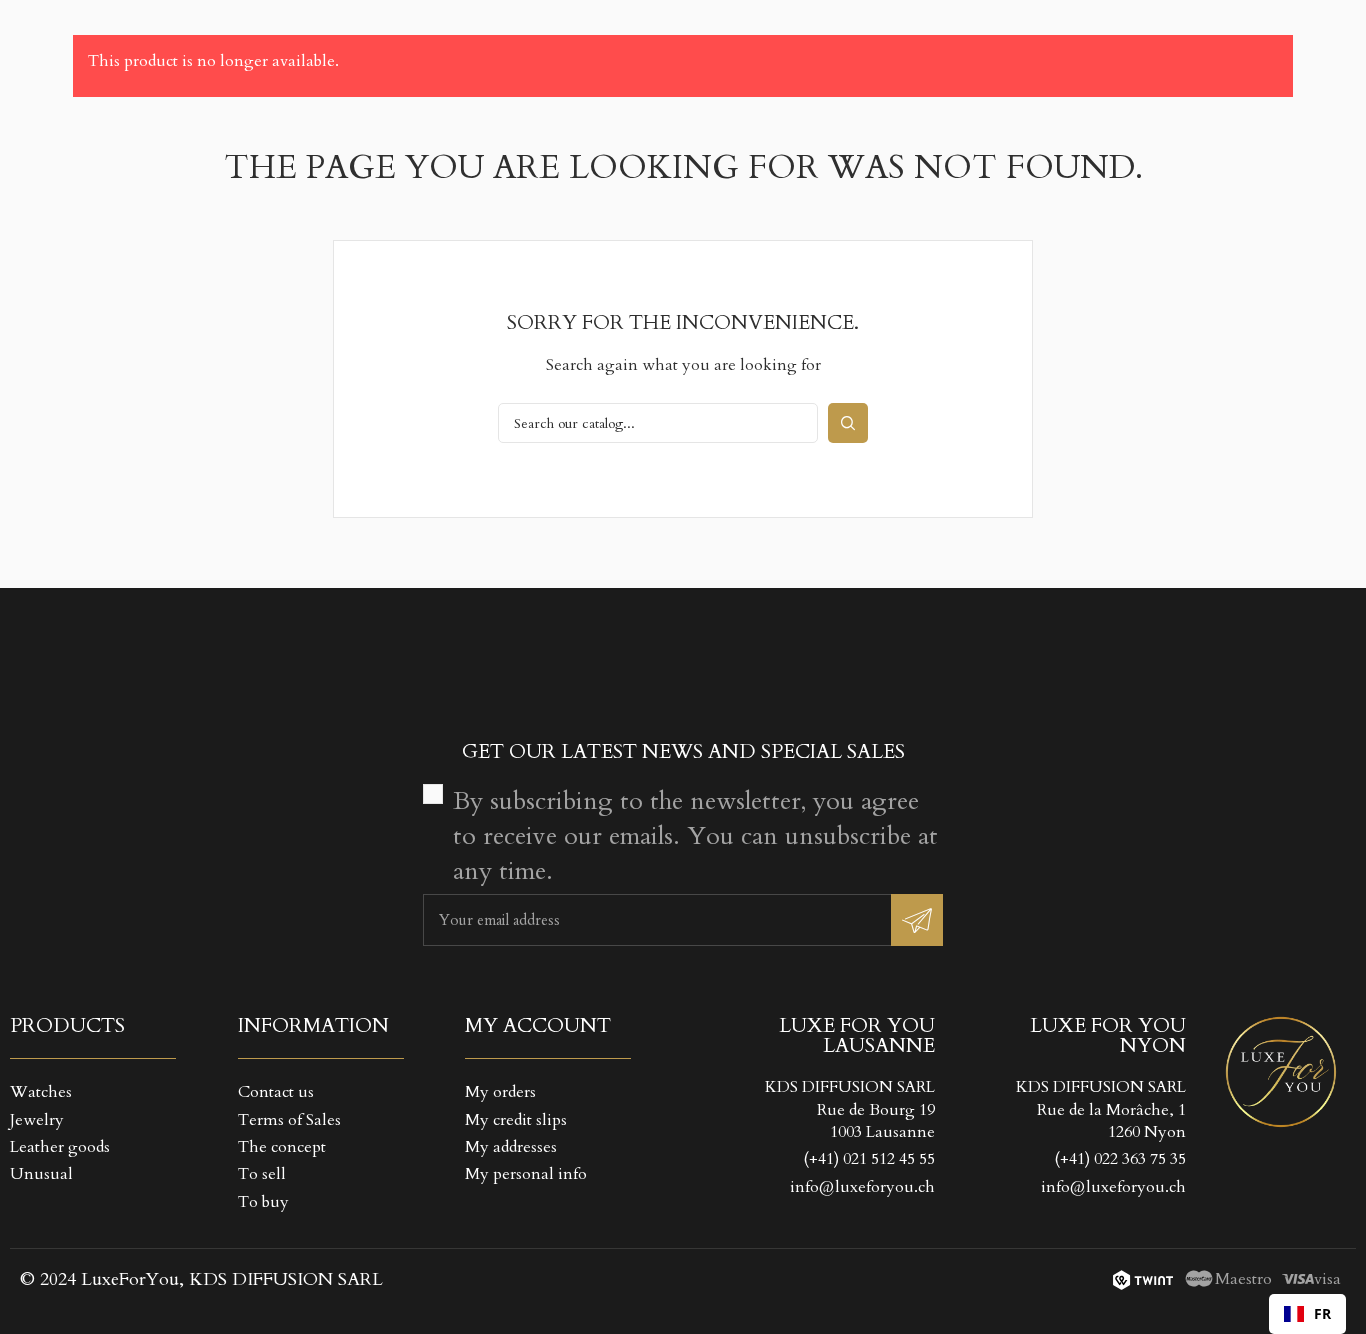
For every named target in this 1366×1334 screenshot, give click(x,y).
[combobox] (1307, 1314)
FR (1322, 1313)
